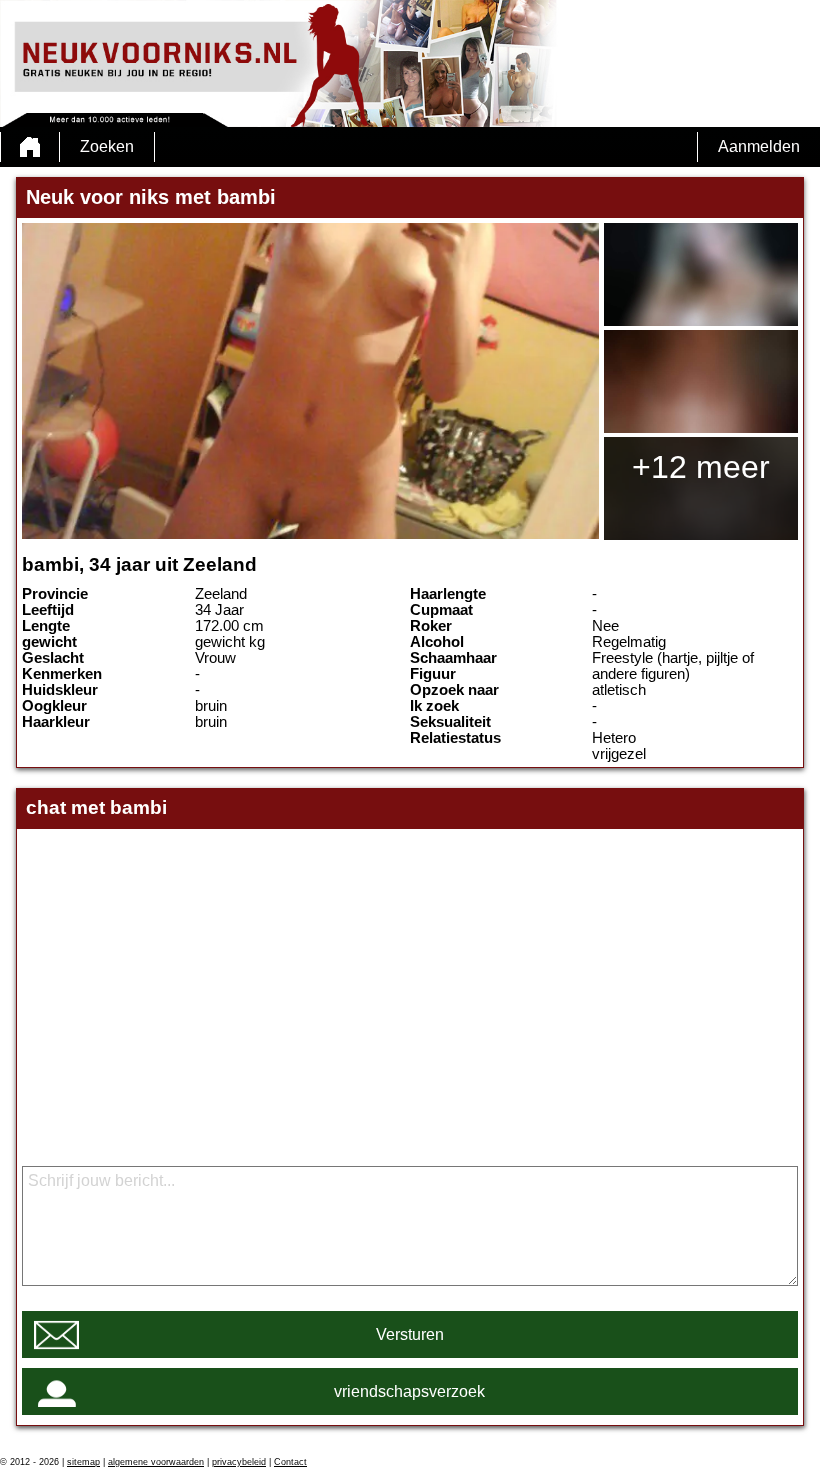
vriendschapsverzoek (409, 1391)
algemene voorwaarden (156, 1462)
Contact (290, 1462)
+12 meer (701, 467)
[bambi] (310, 381)
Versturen (410, 1334)
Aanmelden (759, 146)
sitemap (83, 1462)
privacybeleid (239, 1462)
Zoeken (107, 146)
